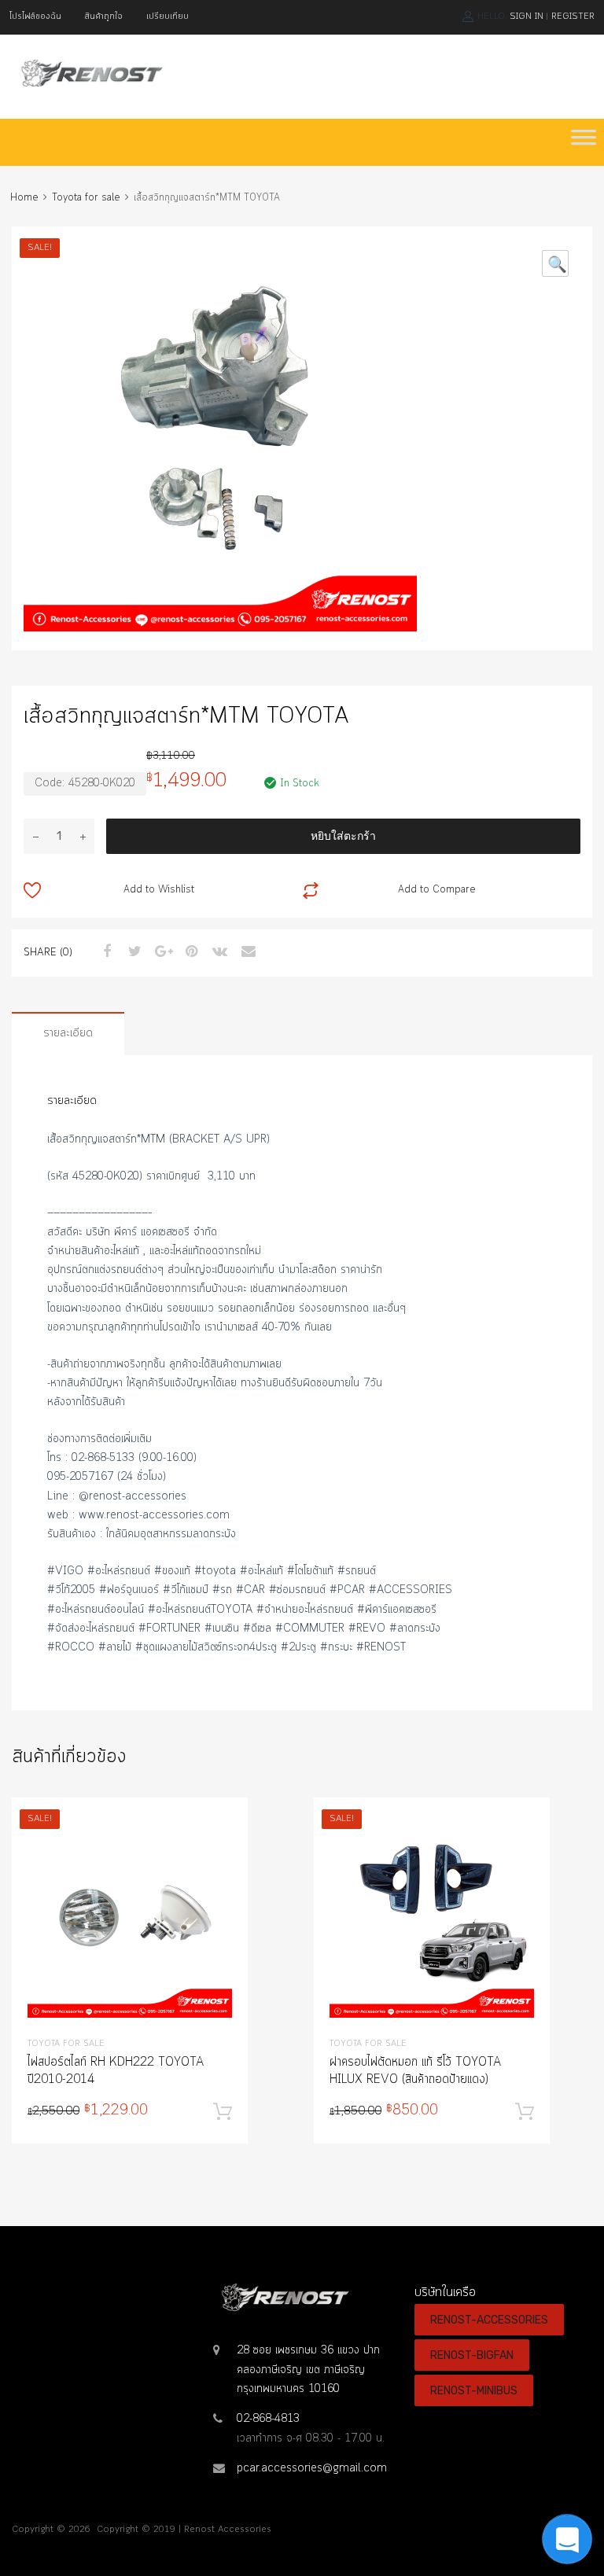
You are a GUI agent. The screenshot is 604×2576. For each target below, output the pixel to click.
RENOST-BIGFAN (472, 2355)
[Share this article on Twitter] (133, 952)
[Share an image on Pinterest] (190, 952)
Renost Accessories (228, 2530)
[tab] (68, 1034)
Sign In (527, 17)
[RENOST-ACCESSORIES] (90, 83)
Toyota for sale (86, 198)
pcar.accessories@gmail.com (312, 2468)
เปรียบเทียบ (168, 17)
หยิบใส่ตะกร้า (343, 836)
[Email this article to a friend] (246, 952)
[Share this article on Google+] (161, 952)
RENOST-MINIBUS (474, 2390)
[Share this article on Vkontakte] (218, 952)
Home (24, 198)
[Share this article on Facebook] (105, 952)
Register (573, 17)
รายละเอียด (68, 1033)
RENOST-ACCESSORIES (489, 2320)
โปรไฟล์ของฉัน (35, 17)
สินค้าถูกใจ (104, 17)
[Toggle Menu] (584, 142)
